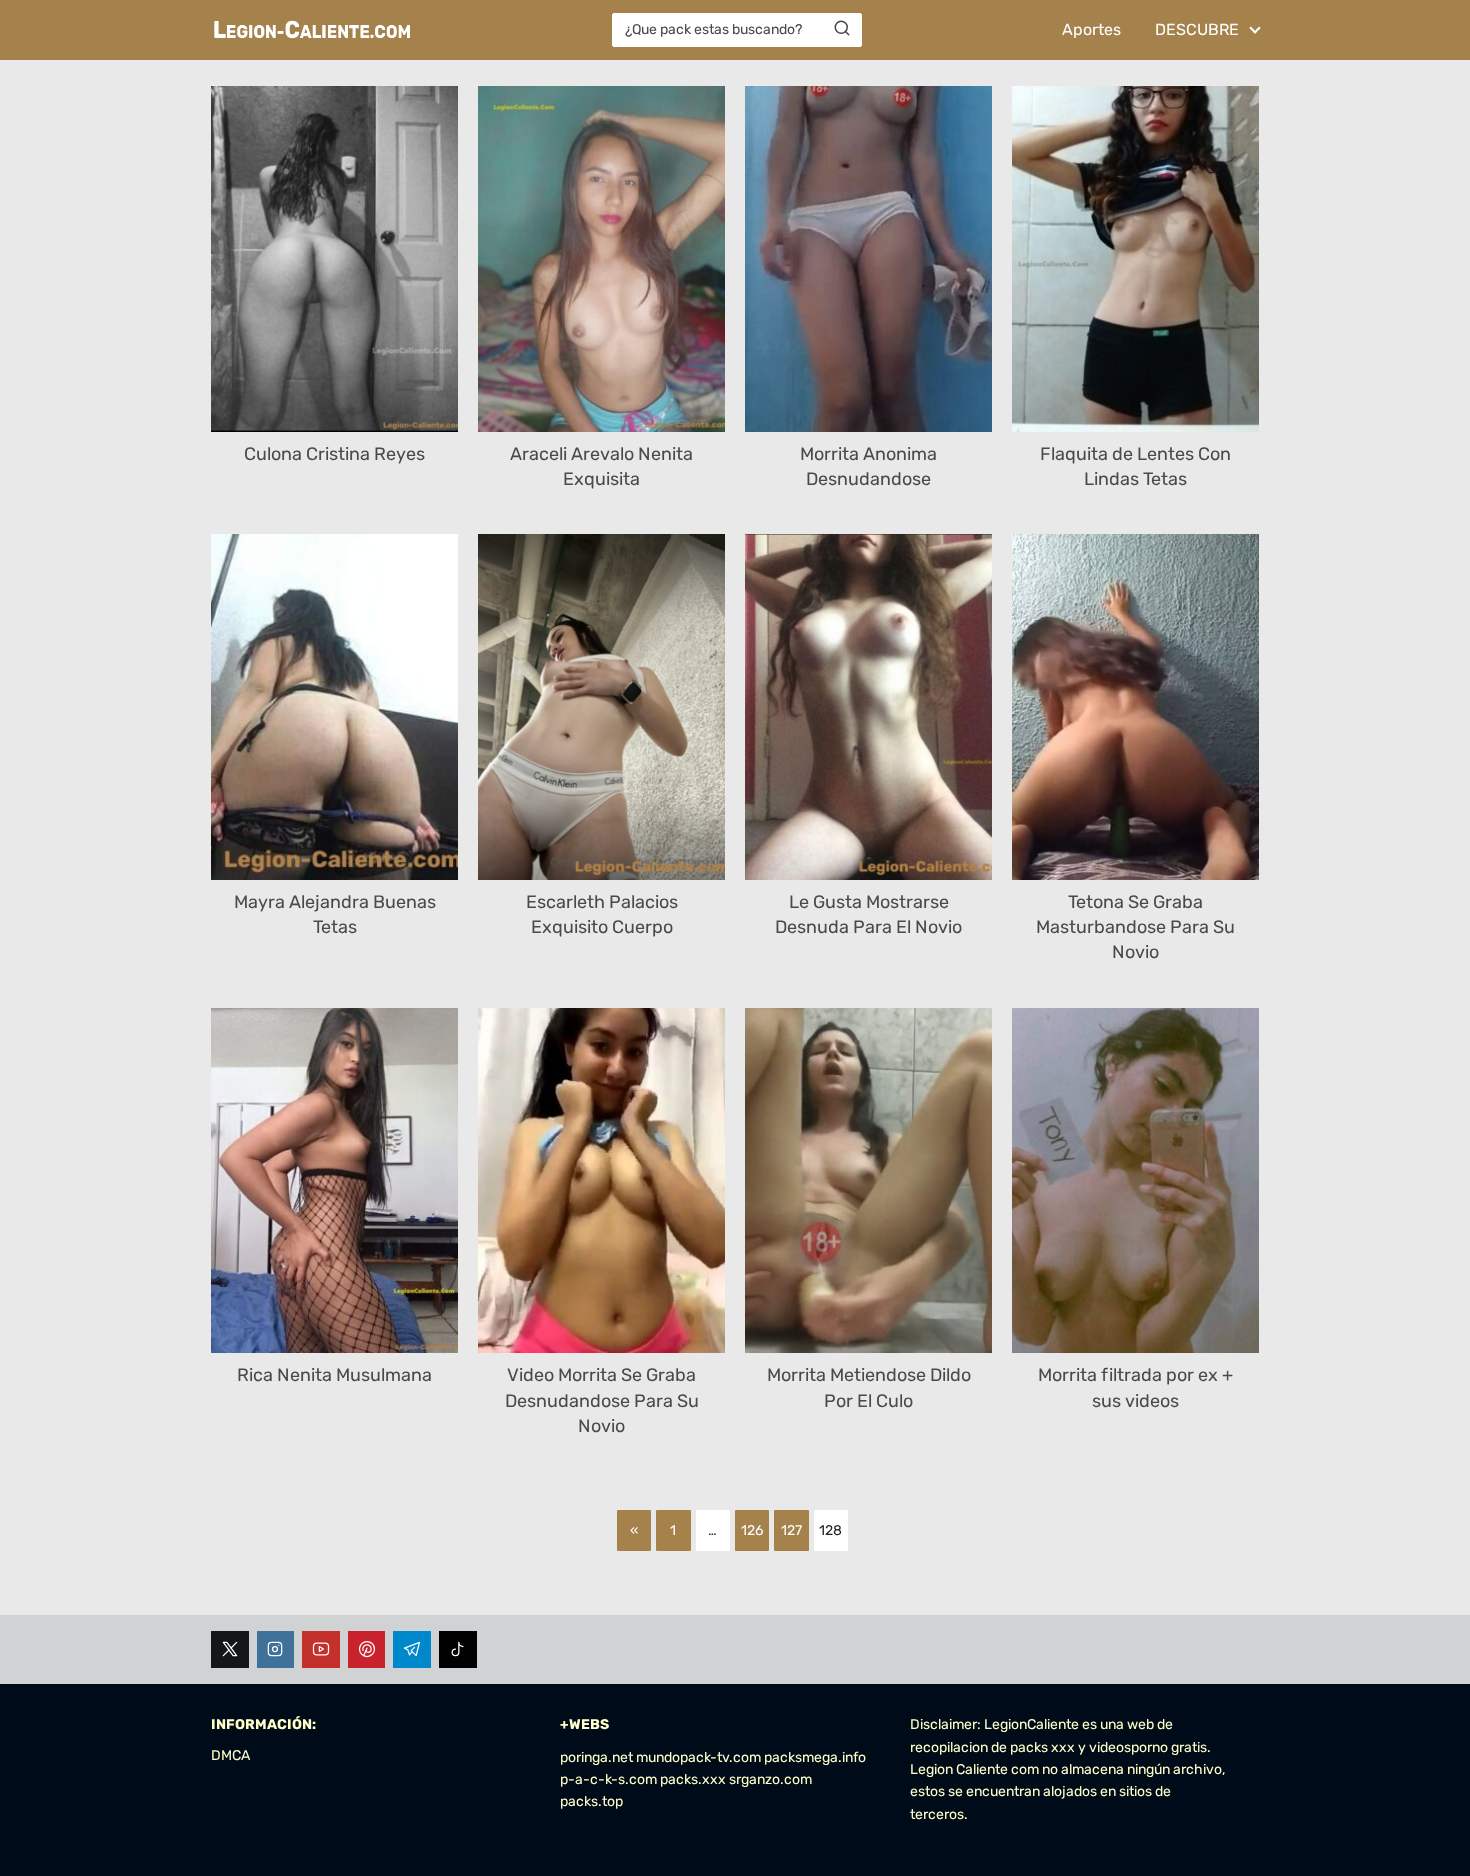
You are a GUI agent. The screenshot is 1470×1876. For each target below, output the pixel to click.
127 (791, 1530)
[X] (230, 1650)
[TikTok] (458, 1650)
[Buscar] (842, 29)
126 (752, 1530)
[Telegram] (412, 1650)
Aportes (1091, 29)
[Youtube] (321, 1650)
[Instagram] (276, 1650)
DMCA (230, 1755)
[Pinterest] (367, 1650)
